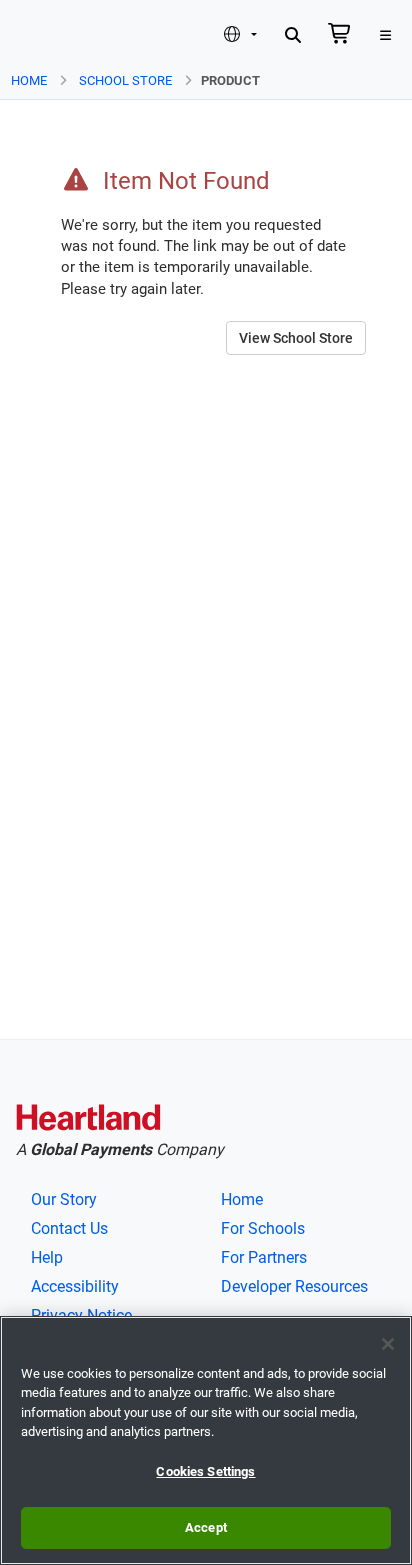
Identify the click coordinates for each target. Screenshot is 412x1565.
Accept (206, 1527)
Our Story (64, 1199)
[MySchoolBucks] (48, 35)
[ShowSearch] (293, 36)
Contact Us (69, 1228)
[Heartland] (88, 1121)
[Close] (388, 1344)
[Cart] (340, 36)
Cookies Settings (205, 1471)
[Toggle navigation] (385, 36)
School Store (125, 80)
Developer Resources (294, 1286)
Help (47, 1257)
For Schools (263, 1228)
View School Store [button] (296, 338)
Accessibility (75, 1286)
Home (29, 80)
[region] (206, 1440)
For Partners (264, 1257)
